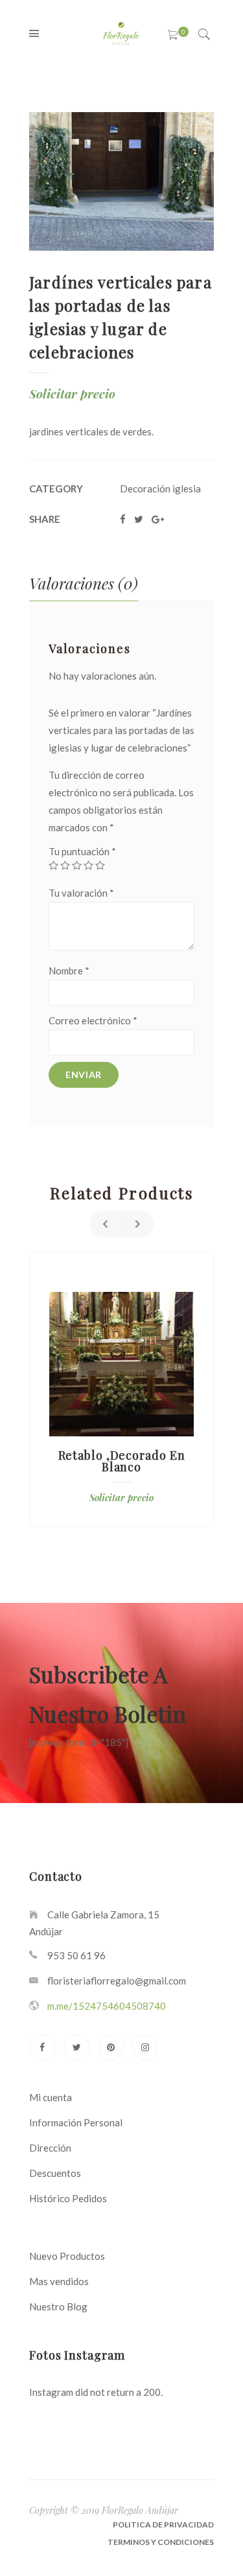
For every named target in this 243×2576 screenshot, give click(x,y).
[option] (121, 1389)
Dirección (50, 2148)
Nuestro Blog (58, 2306)
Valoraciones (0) (84, 583)
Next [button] (138, 1224)
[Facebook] (42, 2047)
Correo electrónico (93, 1020)
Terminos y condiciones (161, 2542)
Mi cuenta (51, 2097)
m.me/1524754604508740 (107, 2006)
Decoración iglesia (160, 489)
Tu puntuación (82, 851)
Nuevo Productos (67, 2256)
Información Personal (76, 2122)
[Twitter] (76, 2047)
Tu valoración (81, 893)
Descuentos (55, 2173)
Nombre (69, 971)
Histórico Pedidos (68, 2198)
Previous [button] (106, 1224)
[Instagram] (145, 2047)
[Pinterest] (111, 2047)
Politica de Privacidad (163, 2524)
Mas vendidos (59, 2281)
